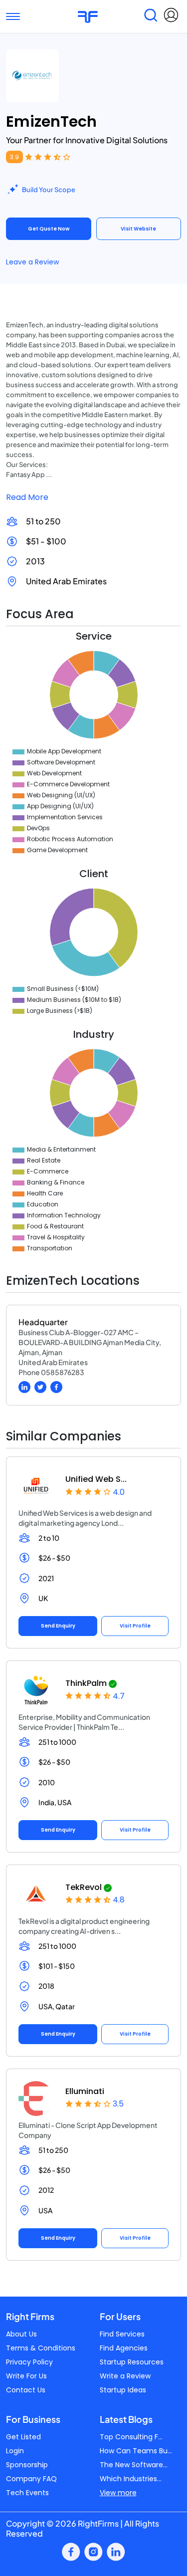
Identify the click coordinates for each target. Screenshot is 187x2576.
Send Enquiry (58, 1626)
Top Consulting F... (131, 2437)
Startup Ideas (123, 2390)
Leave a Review (32, 262)
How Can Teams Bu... (136, 2451)
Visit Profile (135, 1626)
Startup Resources (132, 2362)
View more (118, 2493)
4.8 (119, 1900)
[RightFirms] (88, 16)
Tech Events (27, 2493)
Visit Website (138, 229)
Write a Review (125, 2376)
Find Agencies (124, 2348)
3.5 (118, 2104)
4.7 (119, 1696)
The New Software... (134, 2465)
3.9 (14, 157)
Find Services (122, 2334)
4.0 (119, 1492)
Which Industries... (131, 2479)
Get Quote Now (49, 229)
